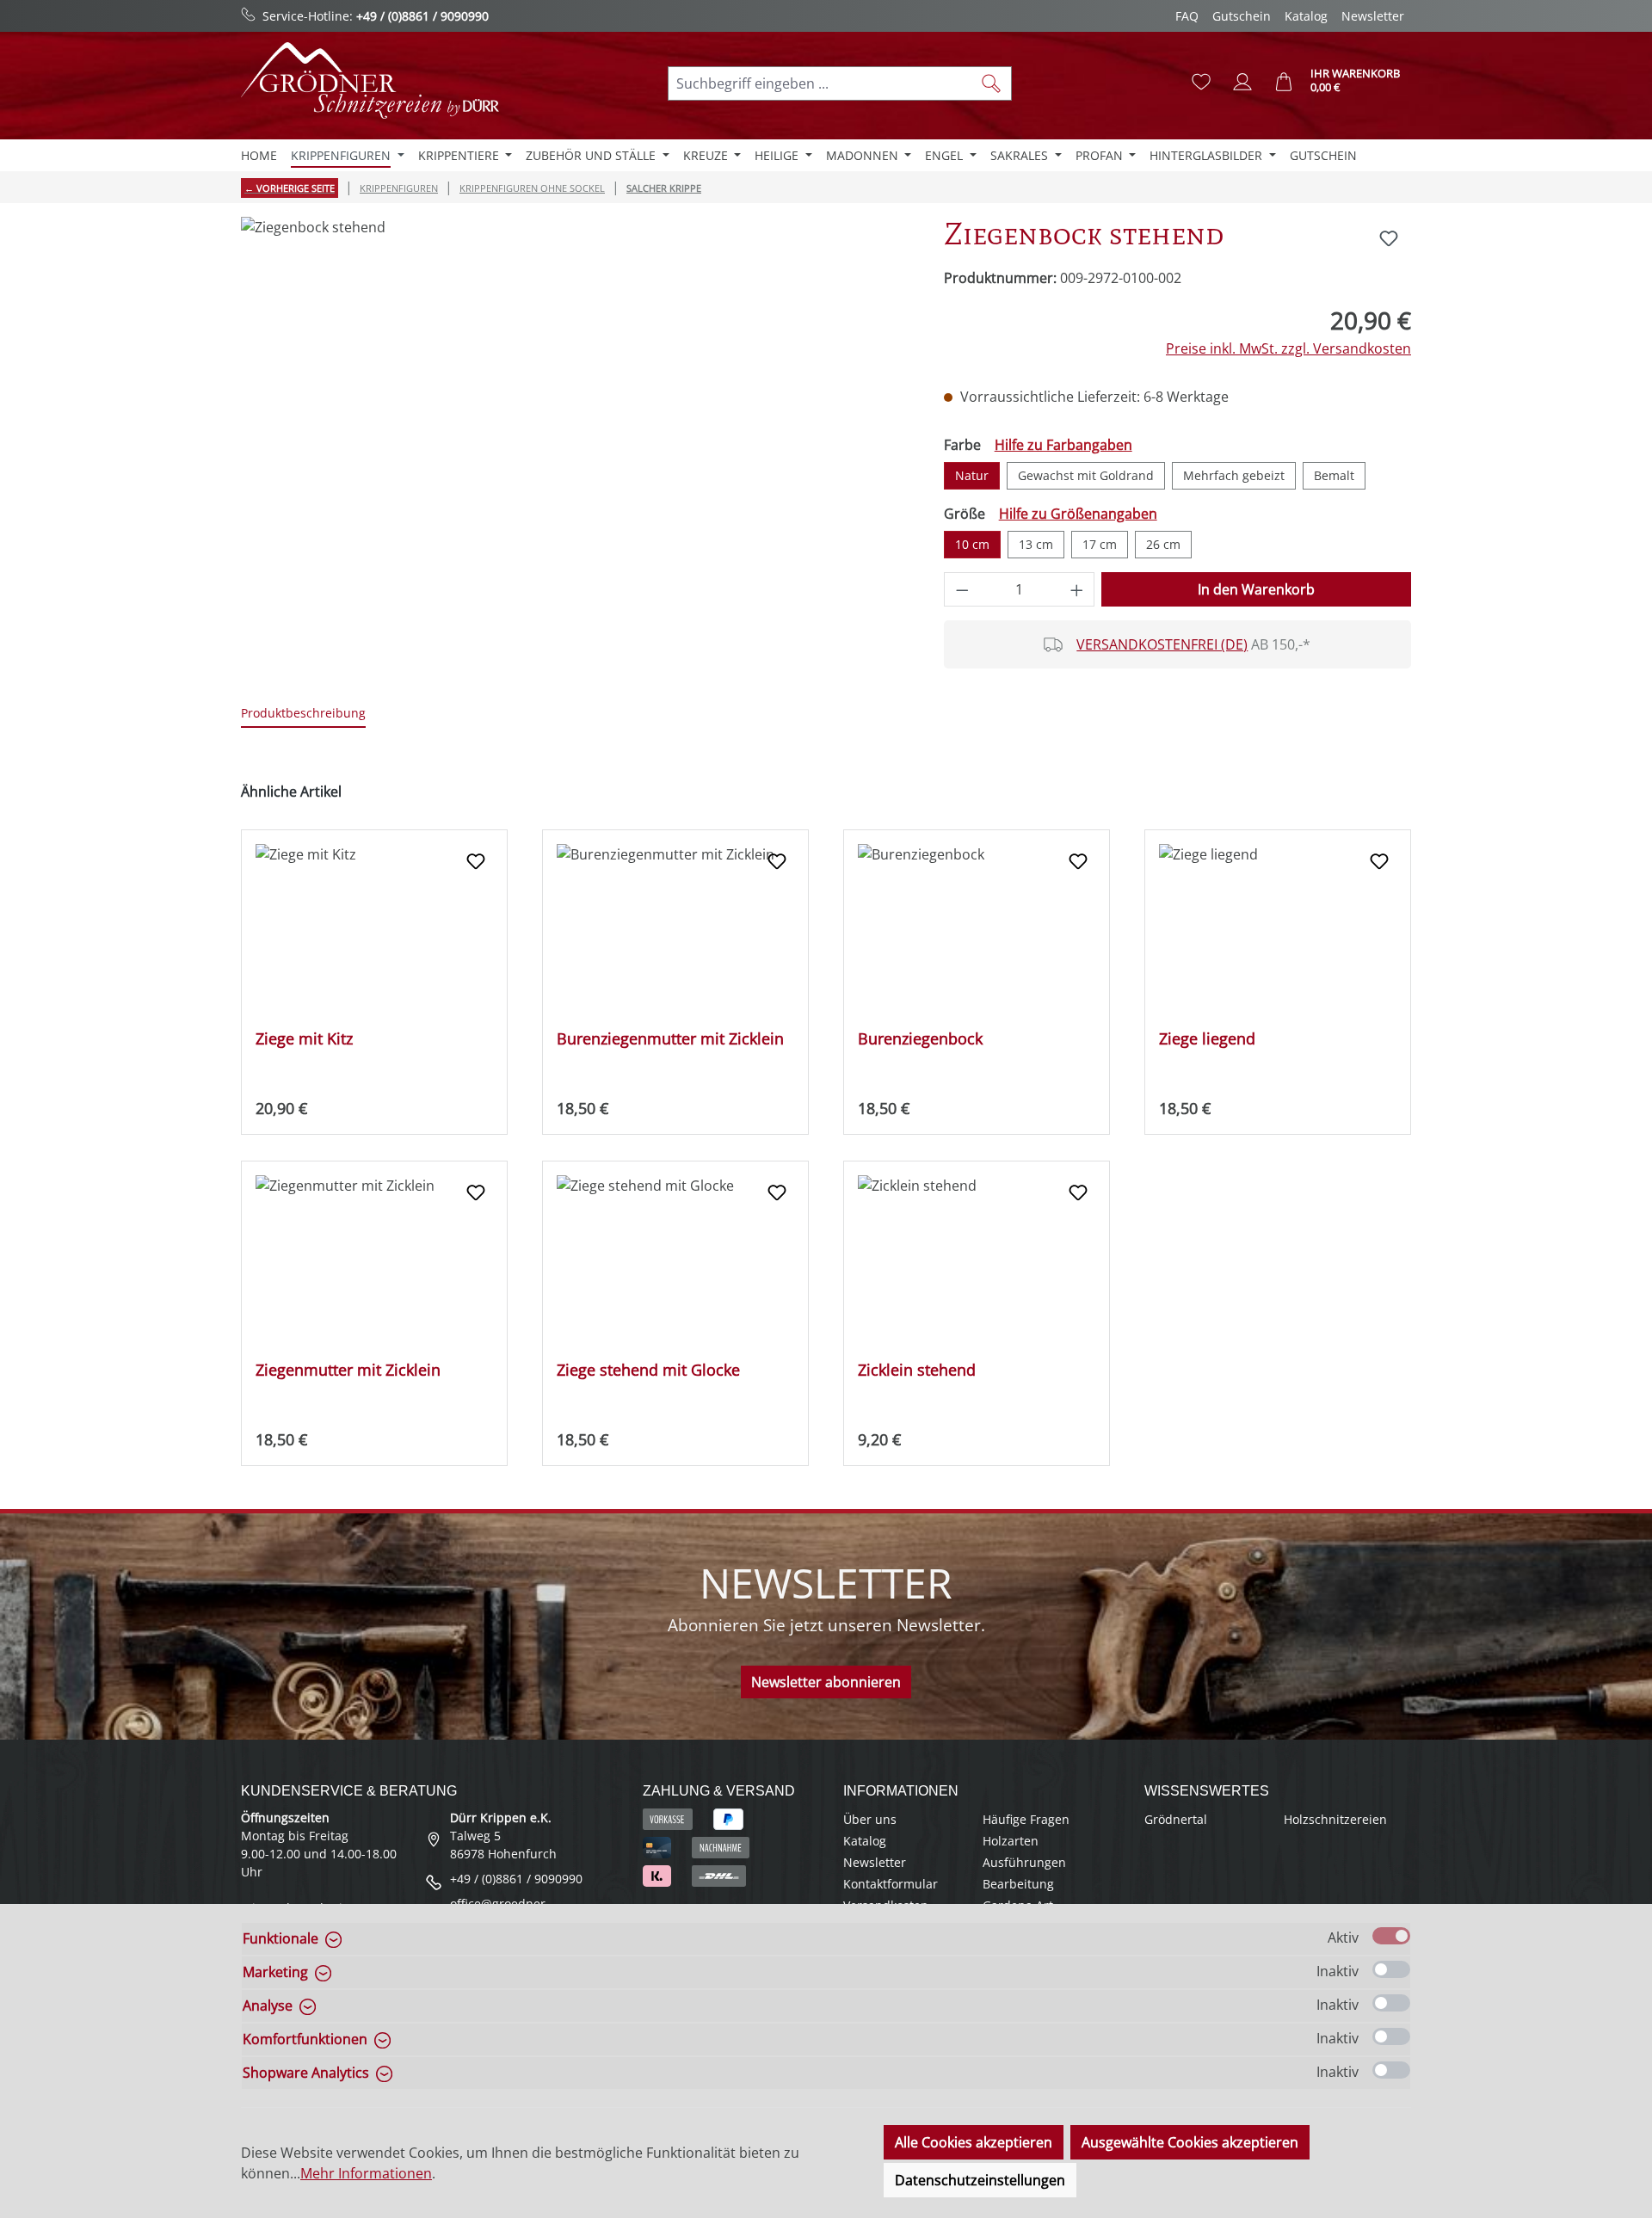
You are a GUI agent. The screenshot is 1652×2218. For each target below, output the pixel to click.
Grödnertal (1176, 1819)
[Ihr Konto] (1242, 82)
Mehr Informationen (366, 2173)
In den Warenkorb (1256, 589)
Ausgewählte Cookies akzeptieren (1190, 2142)
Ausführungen (1024, 1862)
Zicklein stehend (917, 1370)
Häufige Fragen (1026, 1819)
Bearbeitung (1018, 1884)
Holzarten (1011, 1841)
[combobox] (820, 83)
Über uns (870, 1819)
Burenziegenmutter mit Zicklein (670, 1039)
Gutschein (1242, 16)
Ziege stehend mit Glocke (648, 1370)
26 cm (1163, 544)
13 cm (1036, 544)
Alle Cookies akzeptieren (974, 2142)
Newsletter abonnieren (826, 1682)
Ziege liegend (1207, 1039)
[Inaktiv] (1391, 1969)
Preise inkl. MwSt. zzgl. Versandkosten (1288, 348)
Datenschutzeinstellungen (980, 2180)
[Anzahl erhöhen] (1077, 589)
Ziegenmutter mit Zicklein (348, 1370)
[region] (575, 402)
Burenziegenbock (920, 1039)
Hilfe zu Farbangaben (1063, 445)
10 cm (972, 544)
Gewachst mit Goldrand (1086, 475)
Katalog (1306, 16)
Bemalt (1334, 475)
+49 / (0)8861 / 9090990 (422, 16)
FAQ (1187, 16)
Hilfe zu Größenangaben (1078, 514)
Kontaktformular (891, 1884)
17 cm (1100, 544)
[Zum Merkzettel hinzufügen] (1389, 238)
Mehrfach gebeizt (1234, 475)
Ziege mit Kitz (304, 1039)
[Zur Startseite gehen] (370, 80)
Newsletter (1373, 16)
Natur (972, 475)
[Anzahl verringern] (962, 589)
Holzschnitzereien (1335, 1819)
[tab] (303, 714)
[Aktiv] (1391, 1936)
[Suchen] (992, 83)
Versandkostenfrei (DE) (1162, 644)
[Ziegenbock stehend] (575, 402)
